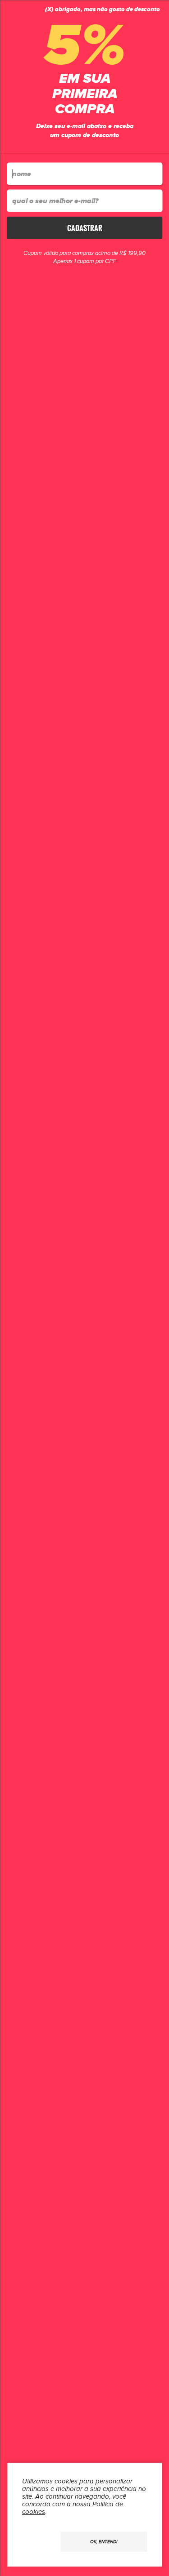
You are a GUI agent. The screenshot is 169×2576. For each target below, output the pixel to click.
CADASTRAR (85, 228)
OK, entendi (104, 2542)
